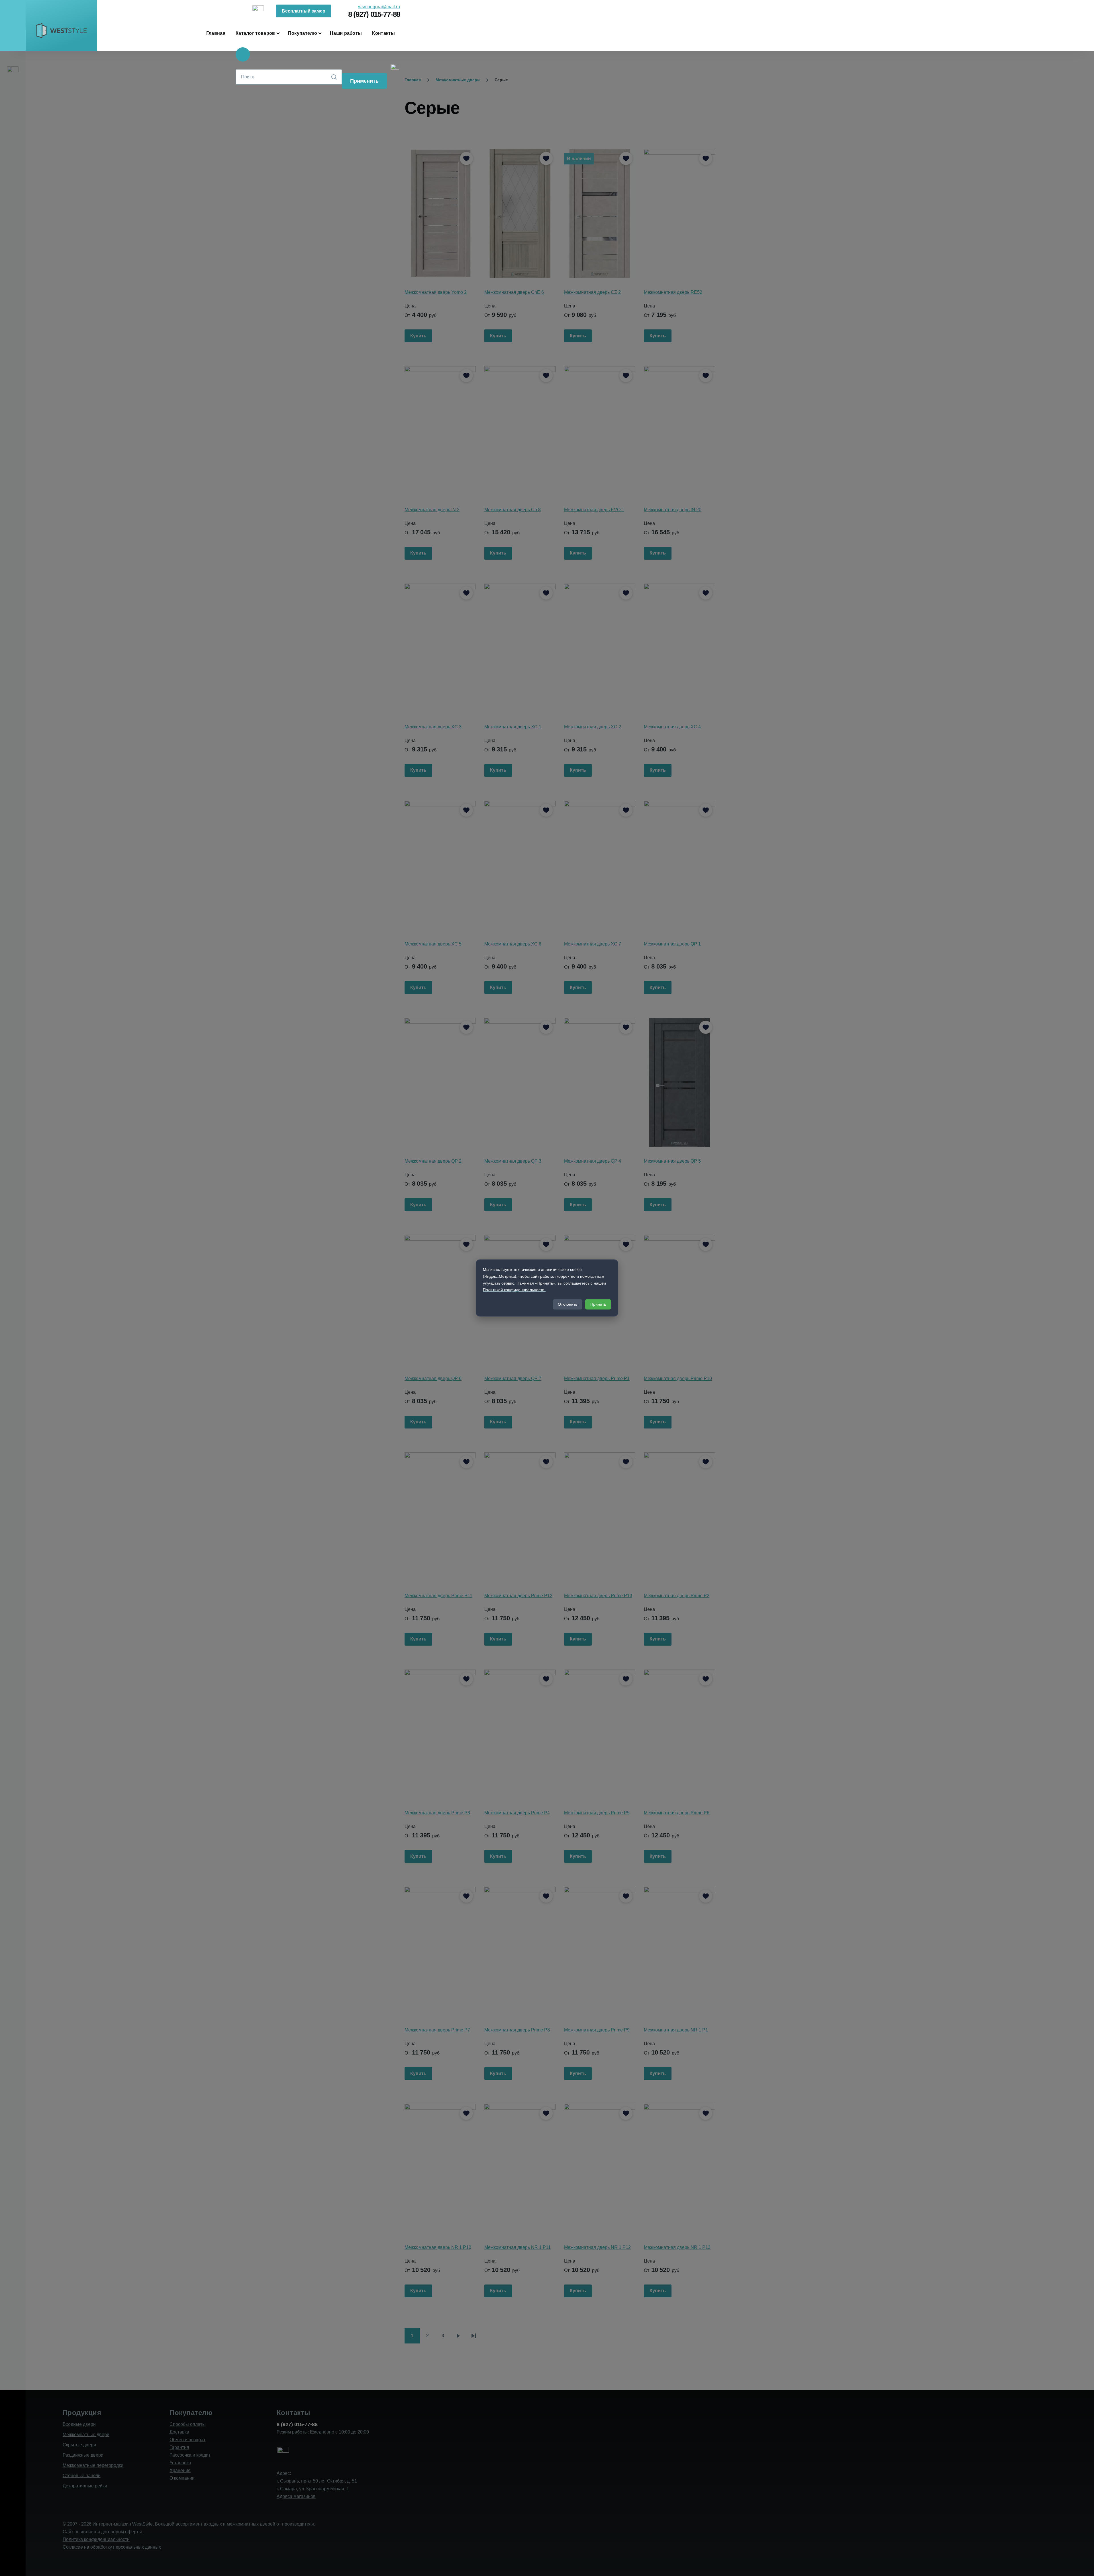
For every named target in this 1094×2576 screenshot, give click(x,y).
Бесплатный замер (304, 11)
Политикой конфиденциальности (514, 1290)
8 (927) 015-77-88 (374, 14)
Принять (598, 1305)
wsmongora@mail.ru (379, 7)
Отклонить (568, 1305)
